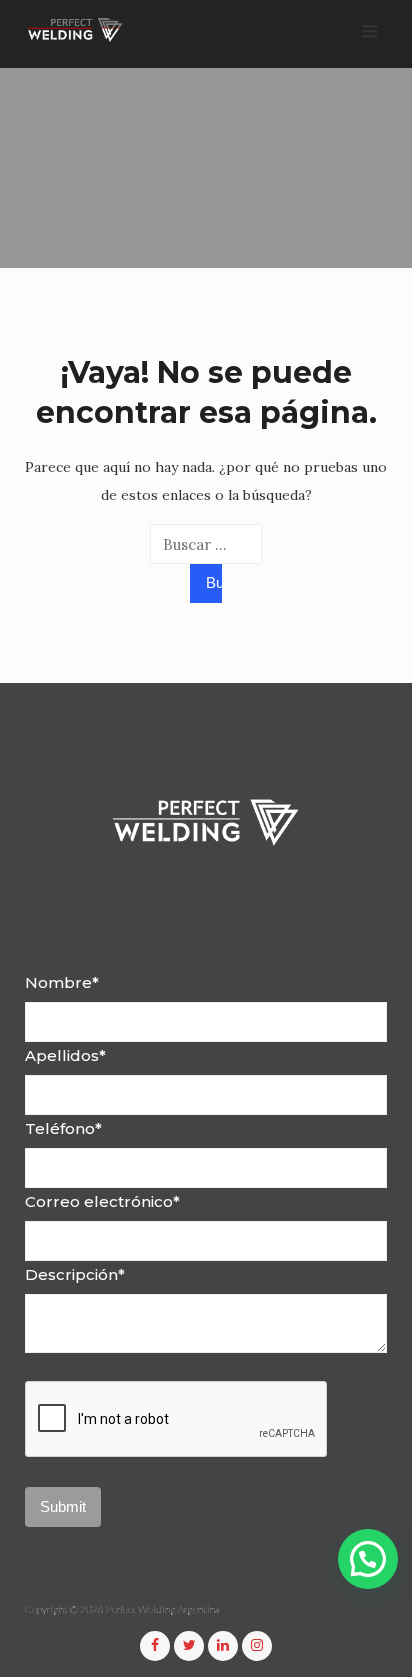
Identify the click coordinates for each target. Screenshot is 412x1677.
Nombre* (62, 982)
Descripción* (75, 1274)
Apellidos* (65, 1055)
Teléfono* (63, 1128)
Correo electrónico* (102, 1201)
